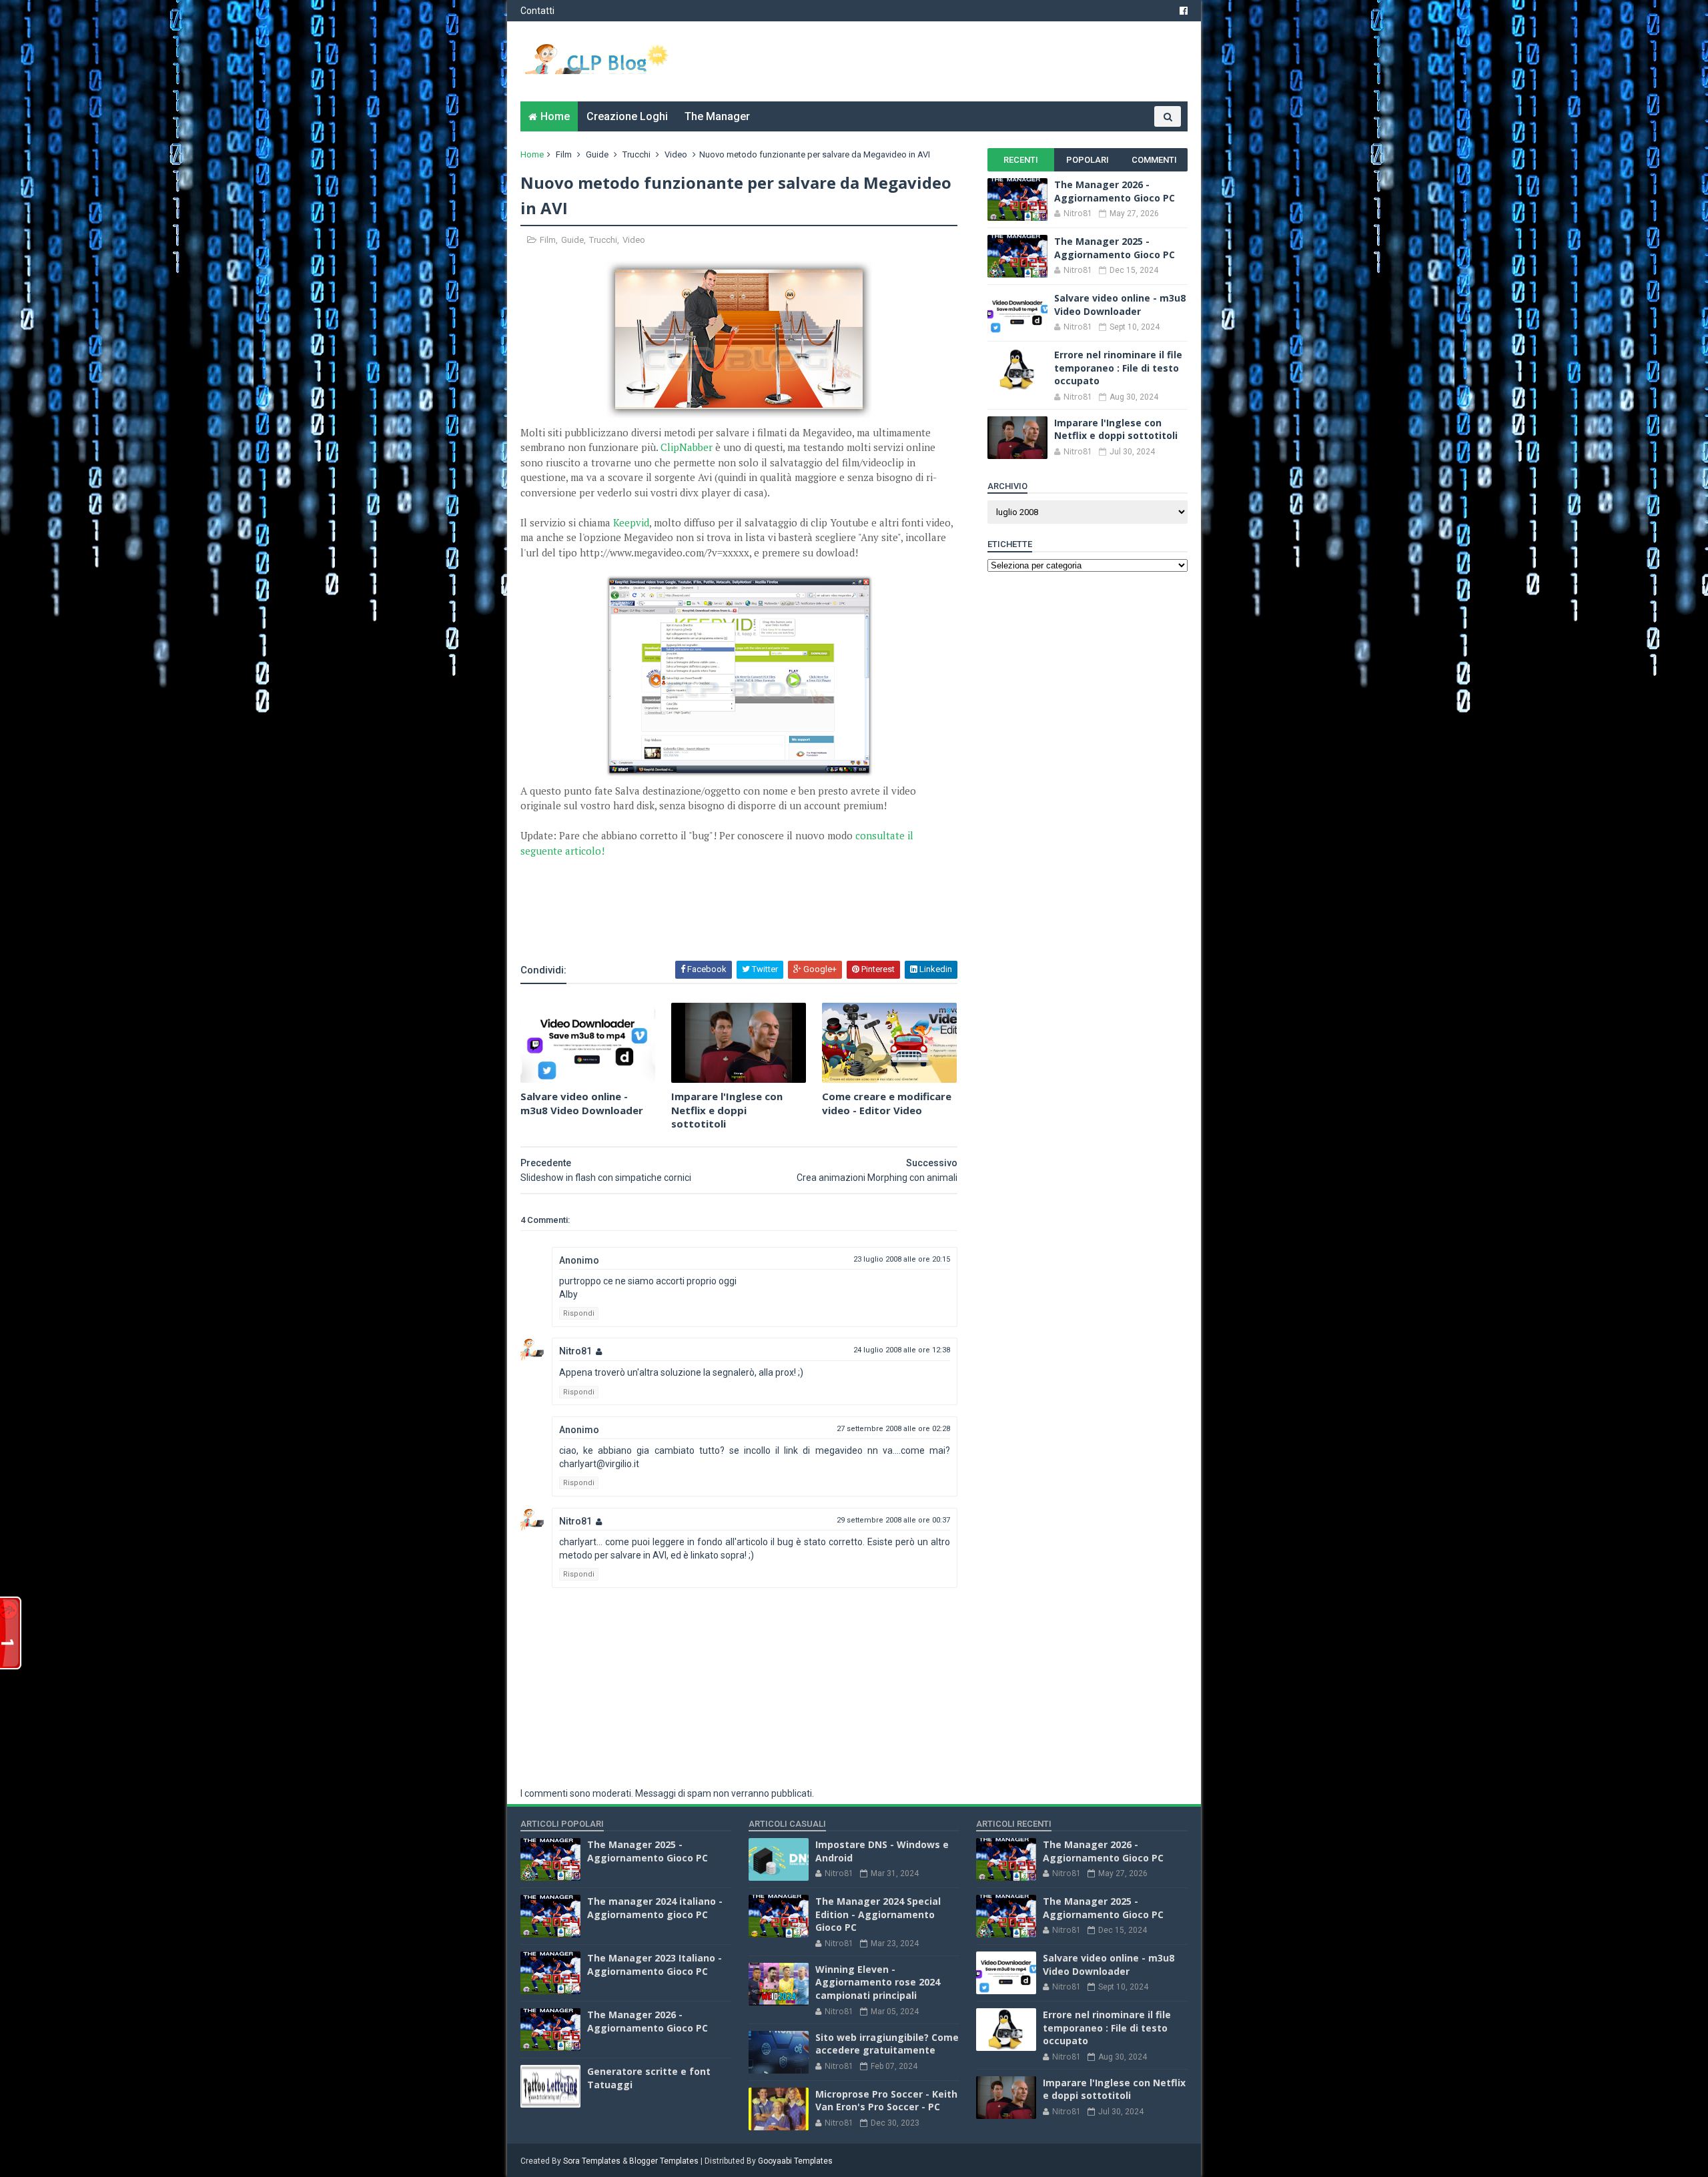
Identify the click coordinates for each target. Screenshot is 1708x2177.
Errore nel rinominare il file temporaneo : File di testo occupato (1118, 368)
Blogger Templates (664, 2161)
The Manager (717, 116)
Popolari (1088, 160)
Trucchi (636, 154)
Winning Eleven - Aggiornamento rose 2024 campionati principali (878, 1982)
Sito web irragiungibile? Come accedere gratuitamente (887, 2044)
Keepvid (631, 522)
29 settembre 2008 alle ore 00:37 (893, 1520)
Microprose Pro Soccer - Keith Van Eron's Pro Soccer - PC (886, 2101)
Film (564, 154)
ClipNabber (687, 447)
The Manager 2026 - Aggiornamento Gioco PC (1115, 191)
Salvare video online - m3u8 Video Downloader (582, 1103)
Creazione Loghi (627, 116)
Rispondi (579, 1313)
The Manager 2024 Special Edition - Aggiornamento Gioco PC (878, 1914)
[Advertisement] (677, 923)
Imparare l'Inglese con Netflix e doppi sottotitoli (727, 1110)
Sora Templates (592, 2161)
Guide (597, 154)
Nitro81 (575, 1351)
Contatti (537, 11)
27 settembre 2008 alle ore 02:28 (893, 1429)
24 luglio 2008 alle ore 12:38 (902, 1350)
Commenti (1154, 160)
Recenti (1021, 160)
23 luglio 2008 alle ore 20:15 (902, 1259)
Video (676, 154)
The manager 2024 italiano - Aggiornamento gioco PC (655, 1908)
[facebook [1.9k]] (1184, 11)
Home (555, 116)
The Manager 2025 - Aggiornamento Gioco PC (1115, 248)
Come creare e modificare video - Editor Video (887, 1103)
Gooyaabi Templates (795, 2161)
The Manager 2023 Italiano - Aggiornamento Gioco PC (655, 1965)
